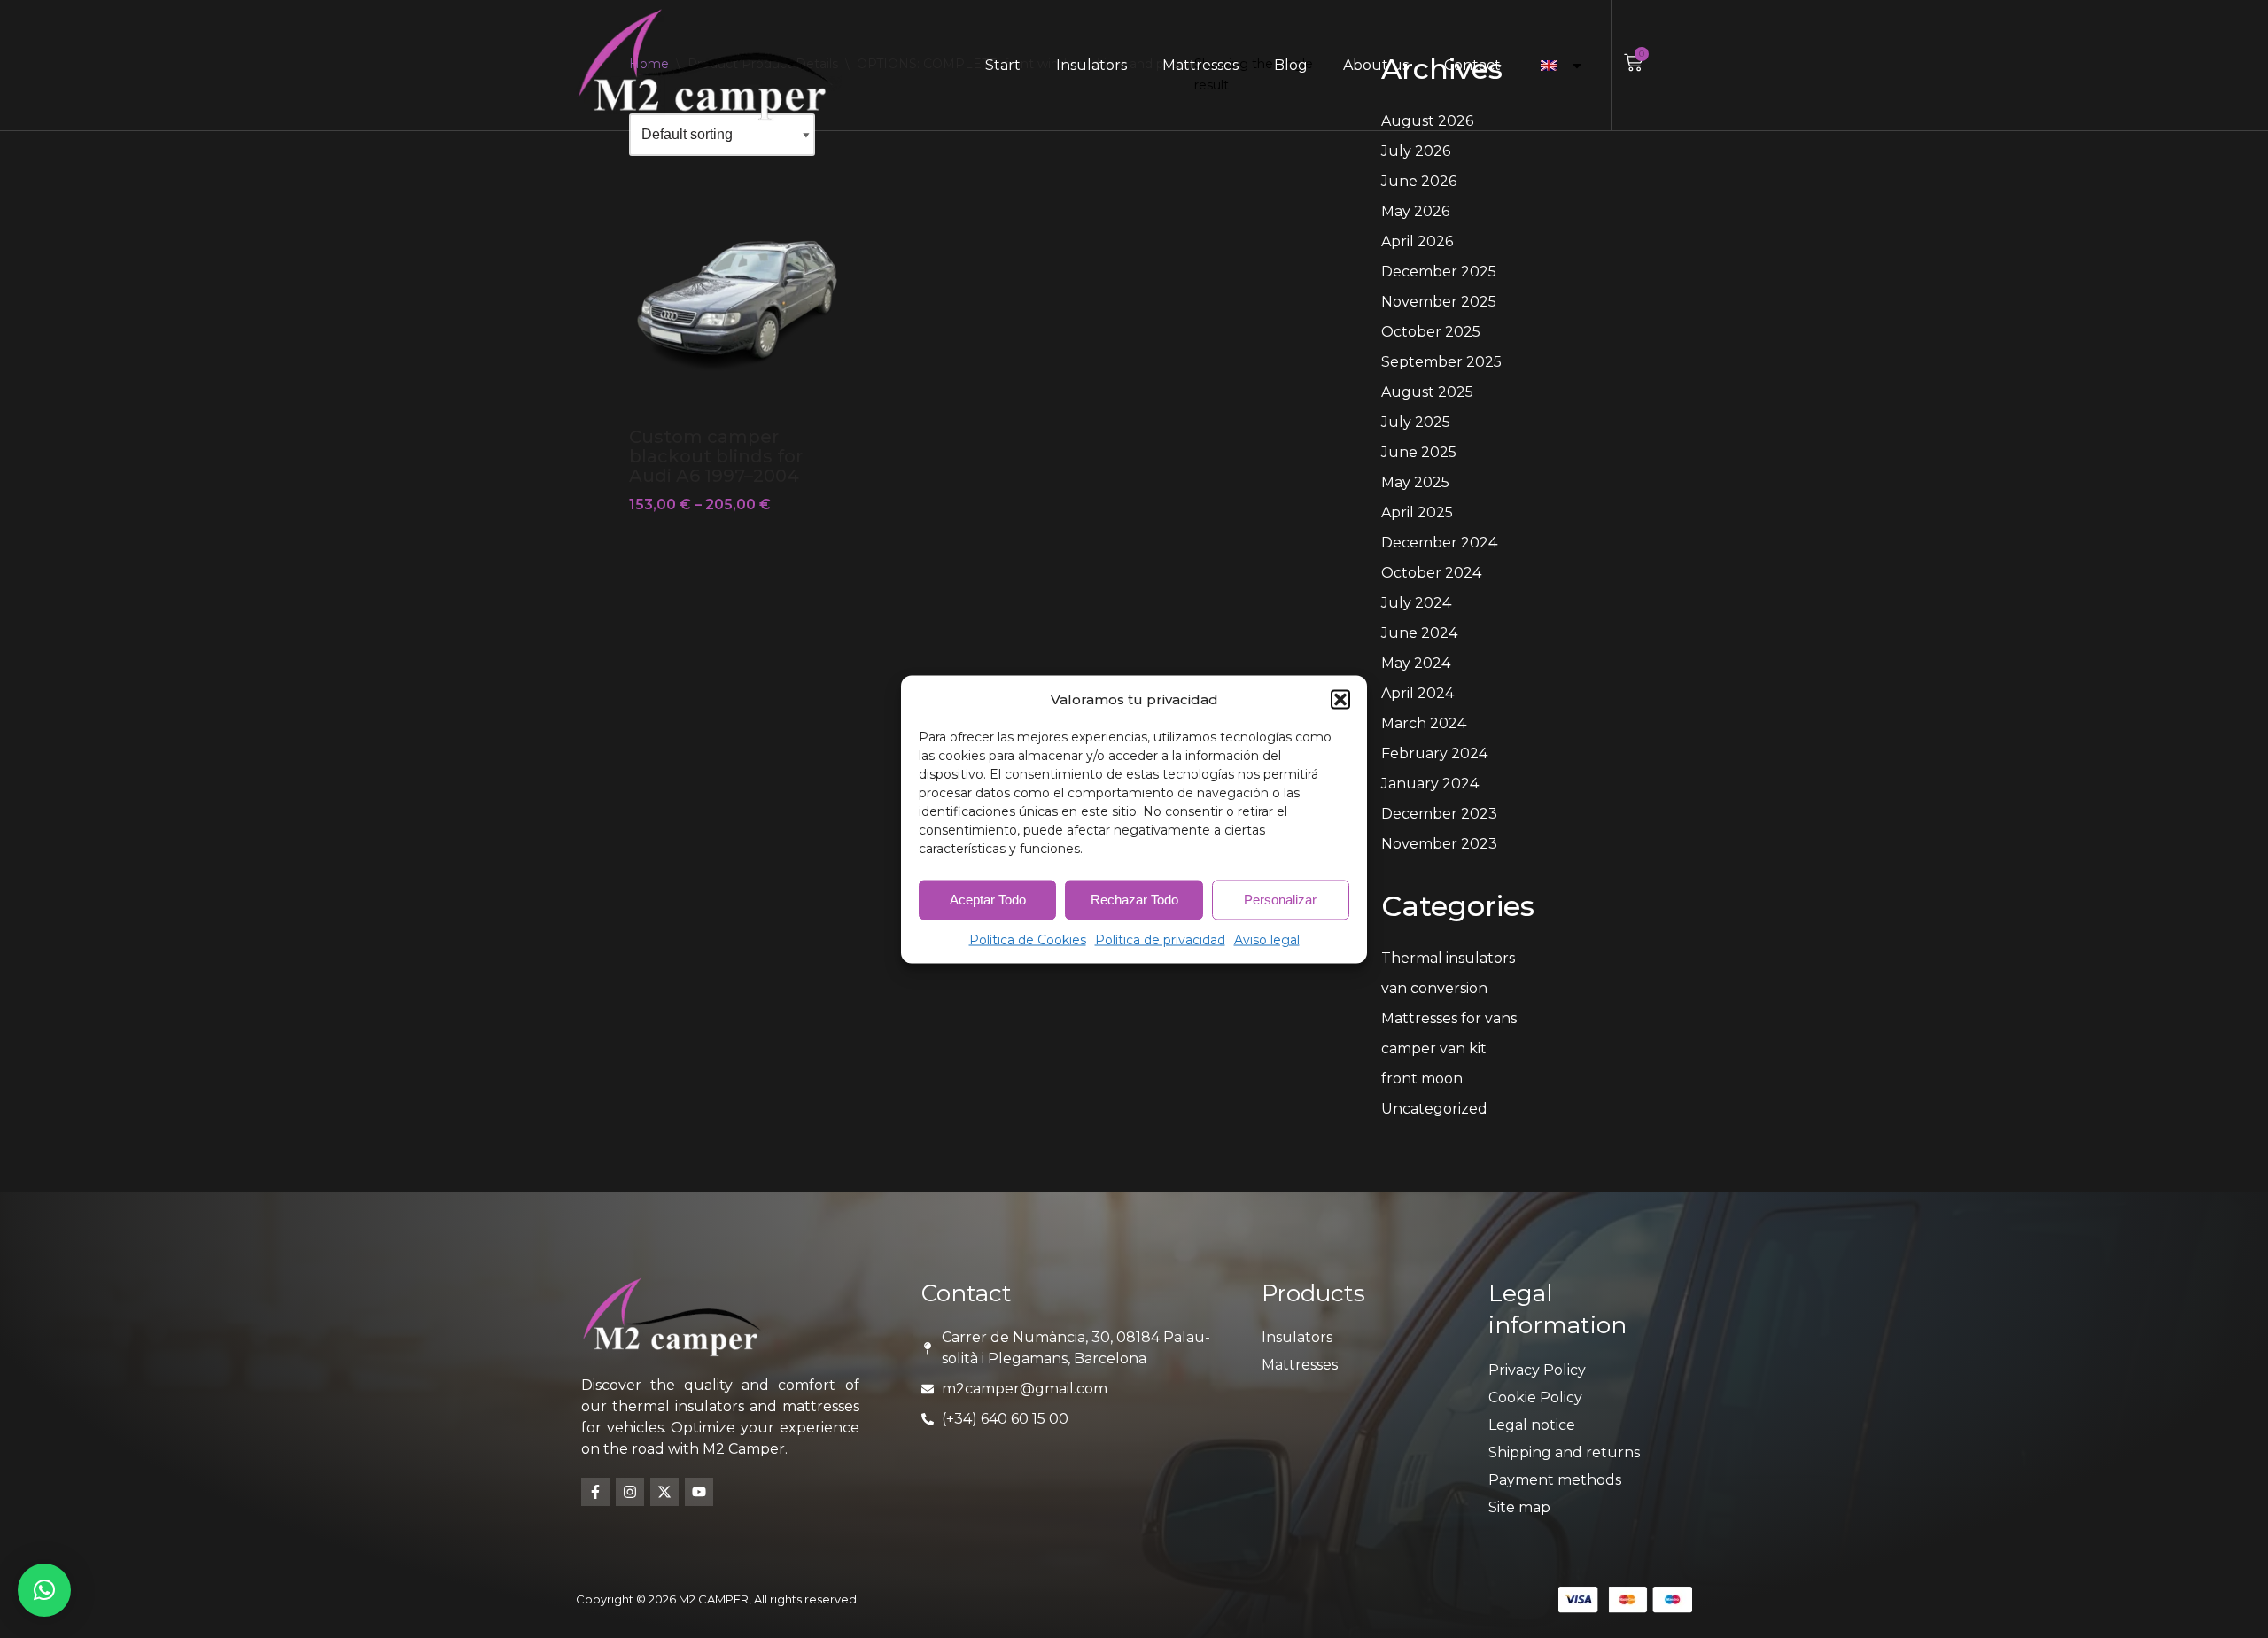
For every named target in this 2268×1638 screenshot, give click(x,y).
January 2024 (1430, 784)
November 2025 (1439, 302)
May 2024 (1416, 663)
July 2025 (1416, 422)
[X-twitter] (664, 1492)
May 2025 (1415, 482)
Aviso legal (1267, 939)
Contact (1472, 65)
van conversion (1434, 988)
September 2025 (1441, 362)
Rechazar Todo (1134, 900)
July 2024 (1416, 603)
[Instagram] (630, 1492)
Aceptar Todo (988, 900)
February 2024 (1434, 753)
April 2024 (1417, 693)
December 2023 (1439, 814)
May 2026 (1415, 211)
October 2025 (1431, 332)
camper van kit (1434, 1048)
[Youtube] (699, 1492)
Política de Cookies (1028, 939)
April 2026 (1417, 241)
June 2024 (1419, 633)
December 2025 (1439, 272)
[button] (1340, 699)
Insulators (1091, 65)
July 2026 (1416, 151)
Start (1003, 65)
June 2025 (1419, 452)
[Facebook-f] (595, 1492)
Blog (1291, 65)
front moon (1422, 1079)
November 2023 (1439, 844)
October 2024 (1431, 573)
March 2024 (1424, 723)
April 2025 (1417, 512)
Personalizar (1280, 900)
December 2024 (1439, 543)
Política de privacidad (1160, 939)
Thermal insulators (1448, 958)
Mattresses (1200, 65)
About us (1376, 65)
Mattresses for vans (1449, 1018)
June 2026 (1419, 181)
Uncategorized (1434, 1109)
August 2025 (1427, 392)
